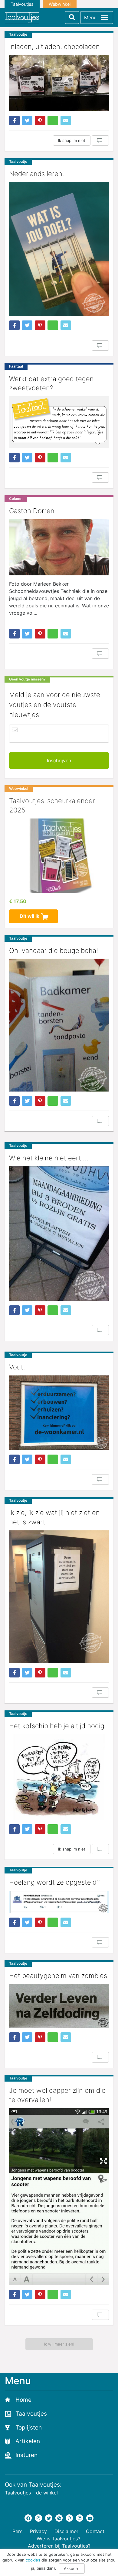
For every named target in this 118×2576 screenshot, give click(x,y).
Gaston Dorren (32, 511)
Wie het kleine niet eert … (49, 1158)
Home (23, 2400)
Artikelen (28, 2441)
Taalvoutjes (22, 4)
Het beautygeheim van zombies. (59, 1976)
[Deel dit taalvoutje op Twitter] (27, 121)
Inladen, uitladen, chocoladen (54, 47)
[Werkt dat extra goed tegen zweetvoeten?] (59, 422)
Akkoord (72, 2568)
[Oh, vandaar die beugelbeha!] (59, 1025)
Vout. (17, 1367)
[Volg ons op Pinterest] (69, 2518)
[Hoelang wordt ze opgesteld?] (59, 1902)
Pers (17, 2531)
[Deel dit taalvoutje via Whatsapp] (53, 121)
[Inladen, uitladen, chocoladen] (59, 83)
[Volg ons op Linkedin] (80, 2518)
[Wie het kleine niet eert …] (59, 1233)
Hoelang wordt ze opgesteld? (54, 1882)
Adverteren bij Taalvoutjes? (59, 2546)
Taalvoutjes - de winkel (31, 2493)
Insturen (26, 2455)
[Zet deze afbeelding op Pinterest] (40, 121)
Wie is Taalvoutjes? (58, 2539)
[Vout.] (59, 1413)
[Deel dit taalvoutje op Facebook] (14, 121)
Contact (95, 2531)
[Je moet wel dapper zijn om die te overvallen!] (59, 2197)
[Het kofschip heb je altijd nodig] (59, 1777)
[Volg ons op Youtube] (90, 2518)
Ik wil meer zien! (59, 2344)
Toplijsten (29, 2428)
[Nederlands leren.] (59, 249)
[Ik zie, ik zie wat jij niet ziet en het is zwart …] (59, 1597)
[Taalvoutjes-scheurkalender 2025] (59, 856)
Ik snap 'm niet (72, 140)
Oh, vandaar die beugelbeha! (54, 950)
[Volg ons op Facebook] (28, 2518)
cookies (33, 2560)
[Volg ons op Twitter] (49, 2518)
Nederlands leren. (37, 174)
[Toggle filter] (72, 18)
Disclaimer (66, 2531)
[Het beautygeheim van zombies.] (59, 2006)
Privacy (38, 2531)
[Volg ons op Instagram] (38, 2518)
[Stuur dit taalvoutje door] (66, 121)
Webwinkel (60, 4)
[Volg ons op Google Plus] (59, 2518)
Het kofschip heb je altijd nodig (57, 1726)
